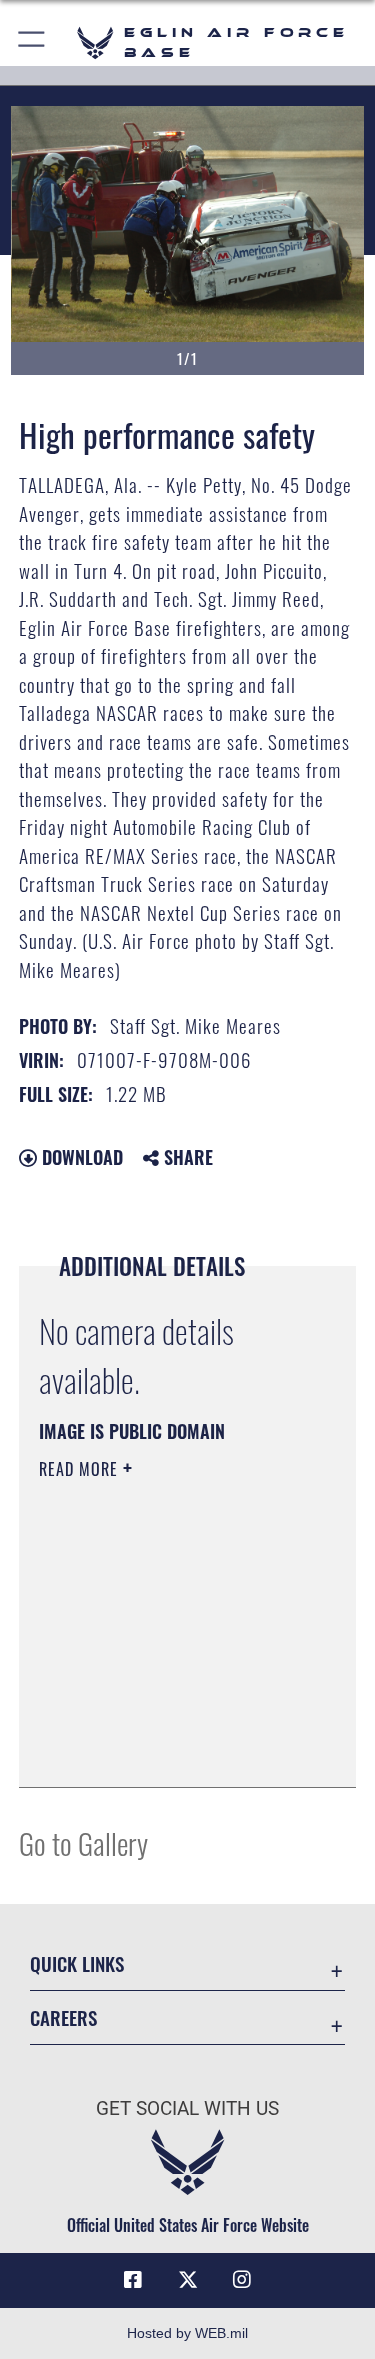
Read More (81, 1469)
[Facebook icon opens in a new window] (133, 2280)
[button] (32, 42)
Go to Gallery (83, 1842)
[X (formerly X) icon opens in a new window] (188, 2280)
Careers (63, 2017)
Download (80, 1157)
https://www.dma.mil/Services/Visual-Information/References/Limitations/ (160, 1722)
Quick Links (77, 1963)
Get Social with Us (187, 2108)
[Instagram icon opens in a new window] (242, 2280)
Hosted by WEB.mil (187, 2333)
